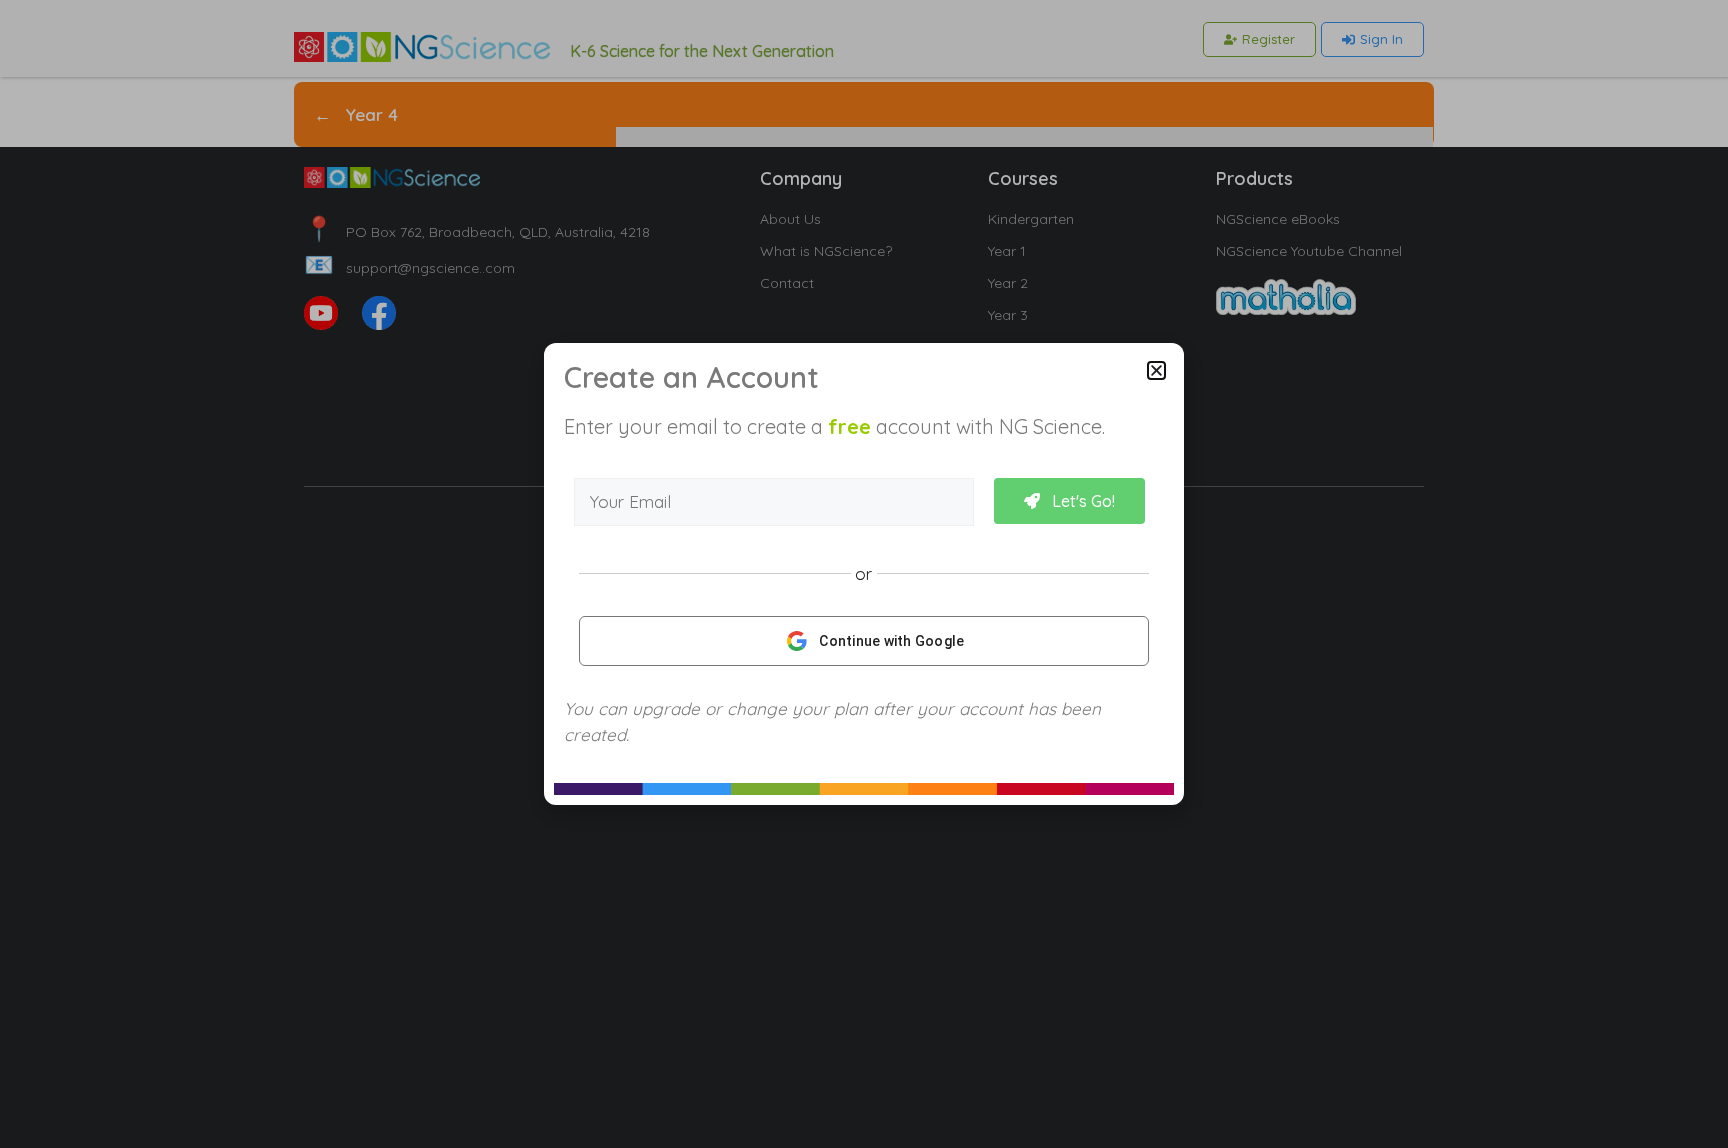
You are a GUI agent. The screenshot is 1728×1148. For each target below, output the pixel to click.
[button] (1156, 370)
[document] (864, 574)
